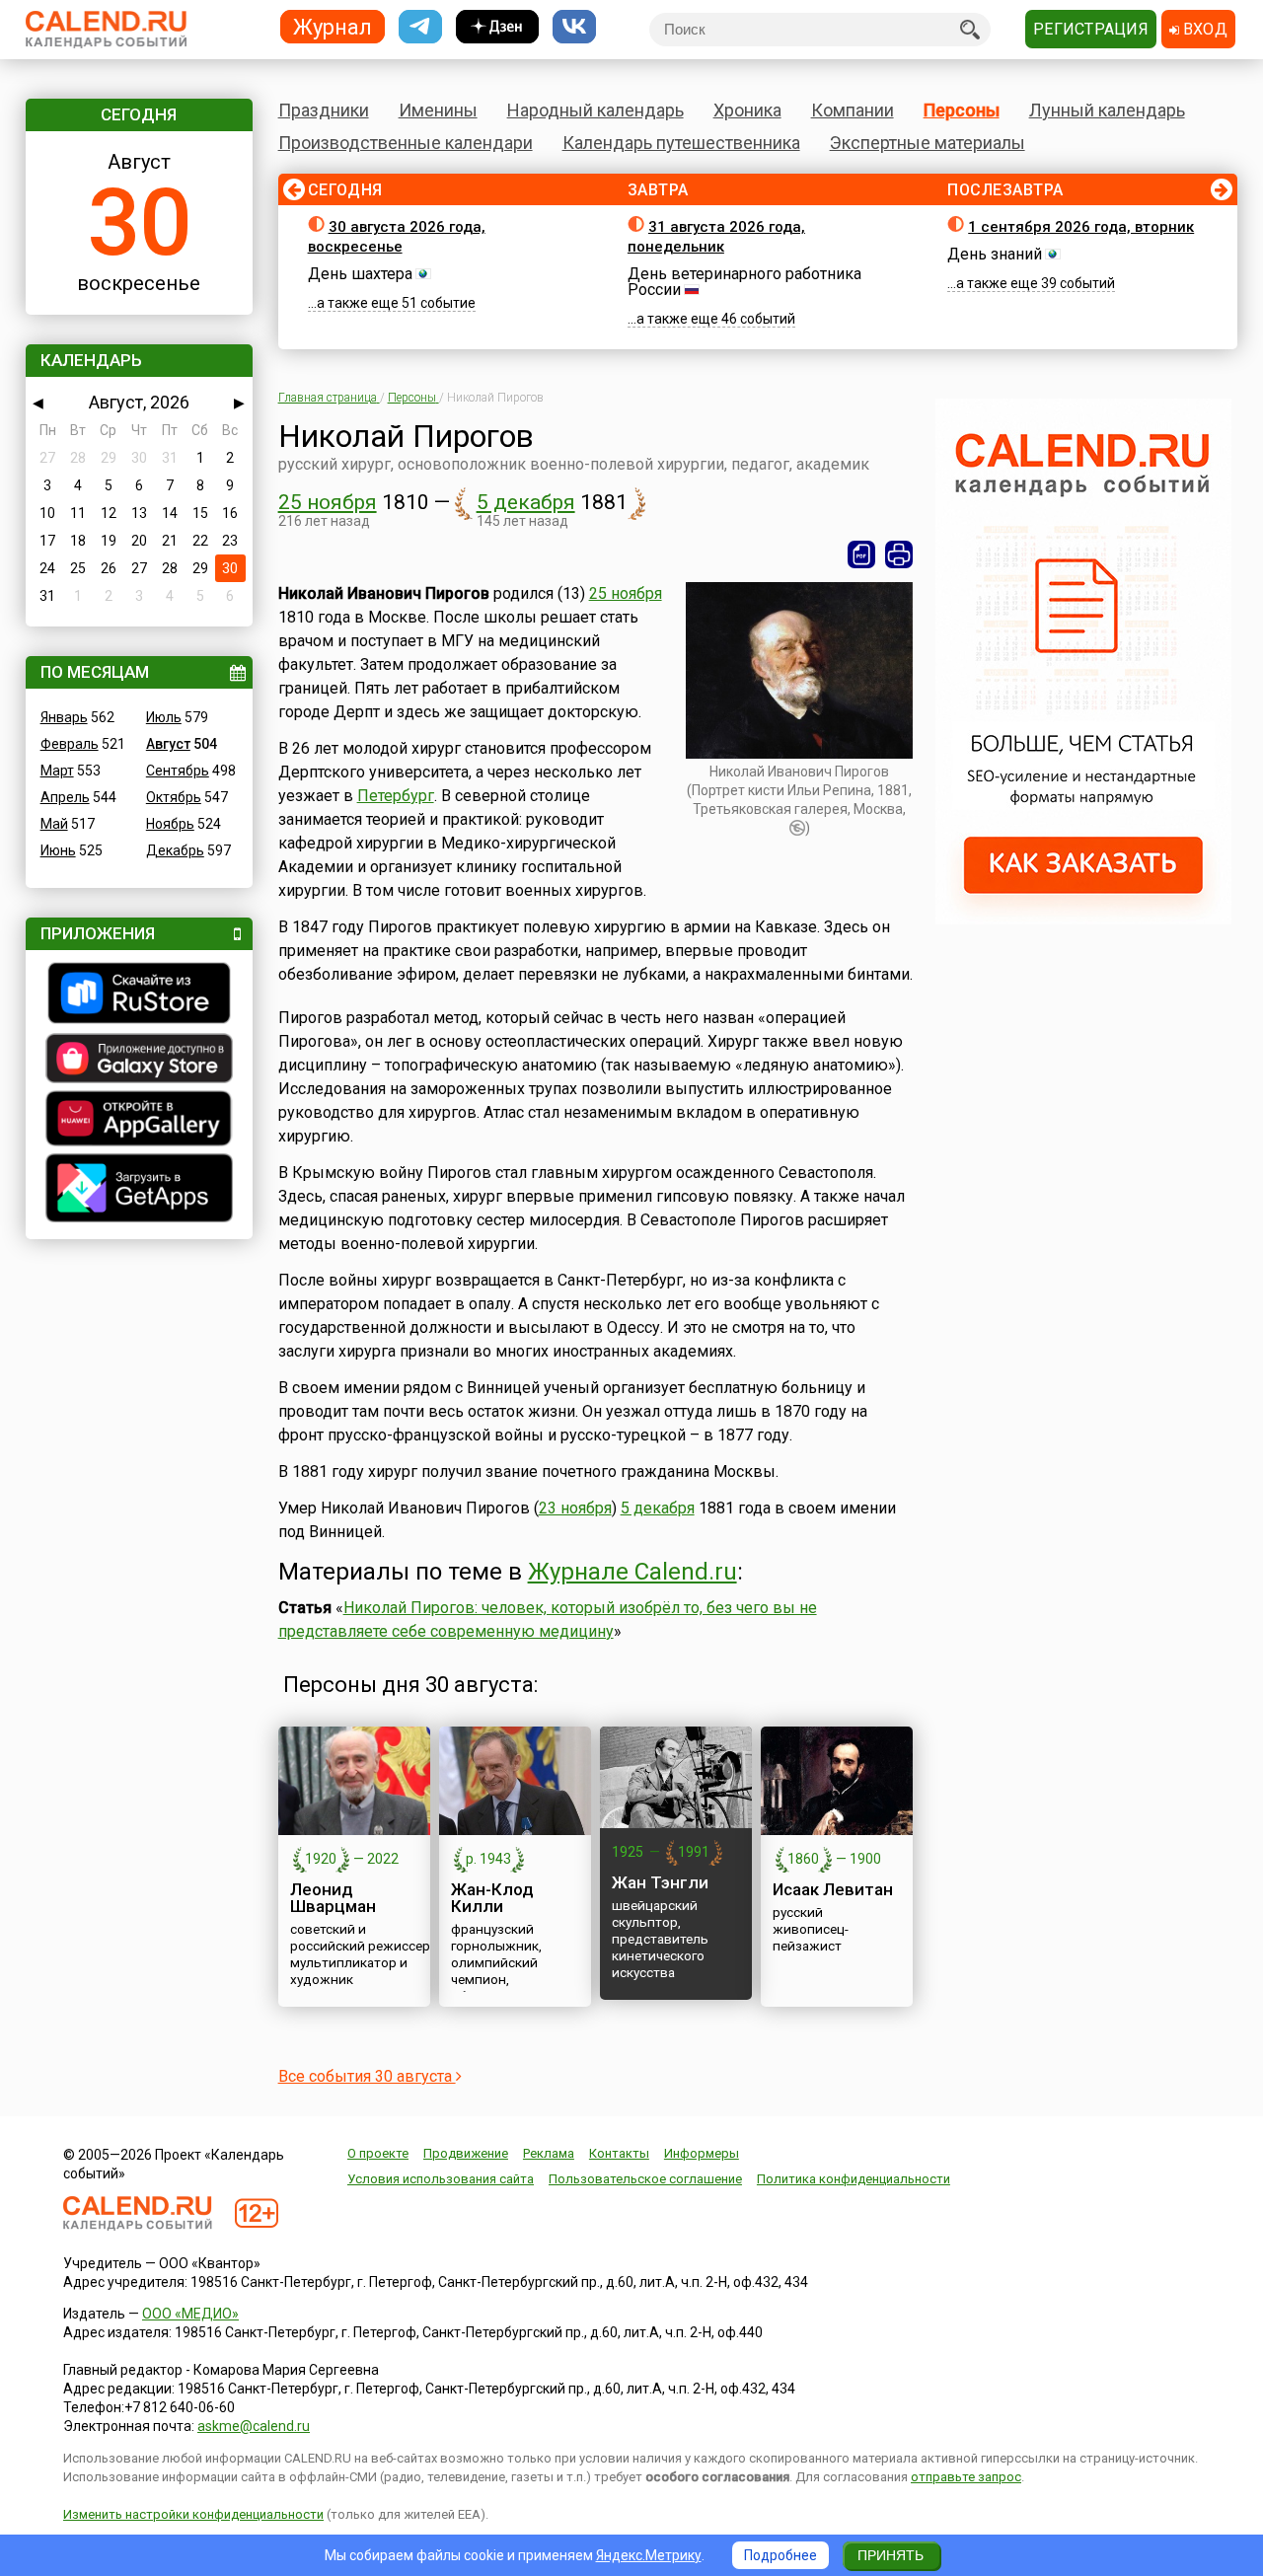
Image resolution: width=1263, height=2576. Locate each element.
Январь (64, 717)
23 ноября (575, 1508)
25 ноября (328, 502)
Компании (853, 110)
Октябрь (174, 797)
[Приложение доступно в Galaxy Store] (139, 1061)
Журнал (333, 26)
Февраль (70, 744)
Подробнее (780, 2555)
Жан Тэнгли (660, 1882)
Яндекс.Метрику (649, 2555)
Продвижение (466, 2153)
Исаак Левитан (833, 1889)
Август (168, 744)
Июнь (58, 850)
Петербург (396, 796)
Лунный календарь (1107, 110)
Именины (438, 110)
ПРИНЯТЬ (891, 2555)
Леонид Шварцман (333, 1898)
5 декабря (526, 502)
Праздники (324, 110)
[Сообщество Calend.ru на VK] (574, 27)
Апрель (65, 797)
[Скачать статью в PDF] (861, 554)
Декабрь (175, 850)
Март (57, 771)
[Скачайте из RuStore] (139, 995)
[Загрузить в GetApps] (139, 1190)
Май (54, 824)
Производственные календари (406, 143)
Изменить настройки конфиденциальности (193, 2514)
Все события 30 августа (367, 2076)
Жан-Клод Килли (492, 1898)
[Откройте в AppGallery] (139, 1121)
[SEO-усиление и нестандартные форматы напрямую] (1083, 920)
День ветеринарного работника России (744, 282)
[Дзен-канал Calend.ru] (497, 27)
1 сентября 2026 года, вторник (1081, 227)
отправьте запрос (966, 2477)
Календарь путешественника (681, 143)
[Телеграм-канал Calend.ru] (420, 27)
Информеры (702, 2153)
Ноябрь (170, 824)
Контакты (619, 2153)
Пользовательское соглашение (645, 2179)
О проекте (378, 2153)
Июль (164, 717)
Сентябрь (178, 771)
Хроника (747, 110)
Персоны (962, 110)
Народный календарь (595, 110)
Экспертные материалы (928, 143)
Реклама (549, 2153)
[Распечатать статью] (899, 554)
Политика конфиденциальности (854, 2179)
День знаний (995, 254)
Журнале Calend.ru (632, 1572)
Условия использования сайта (441, 2179)
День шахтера (360, 274)
